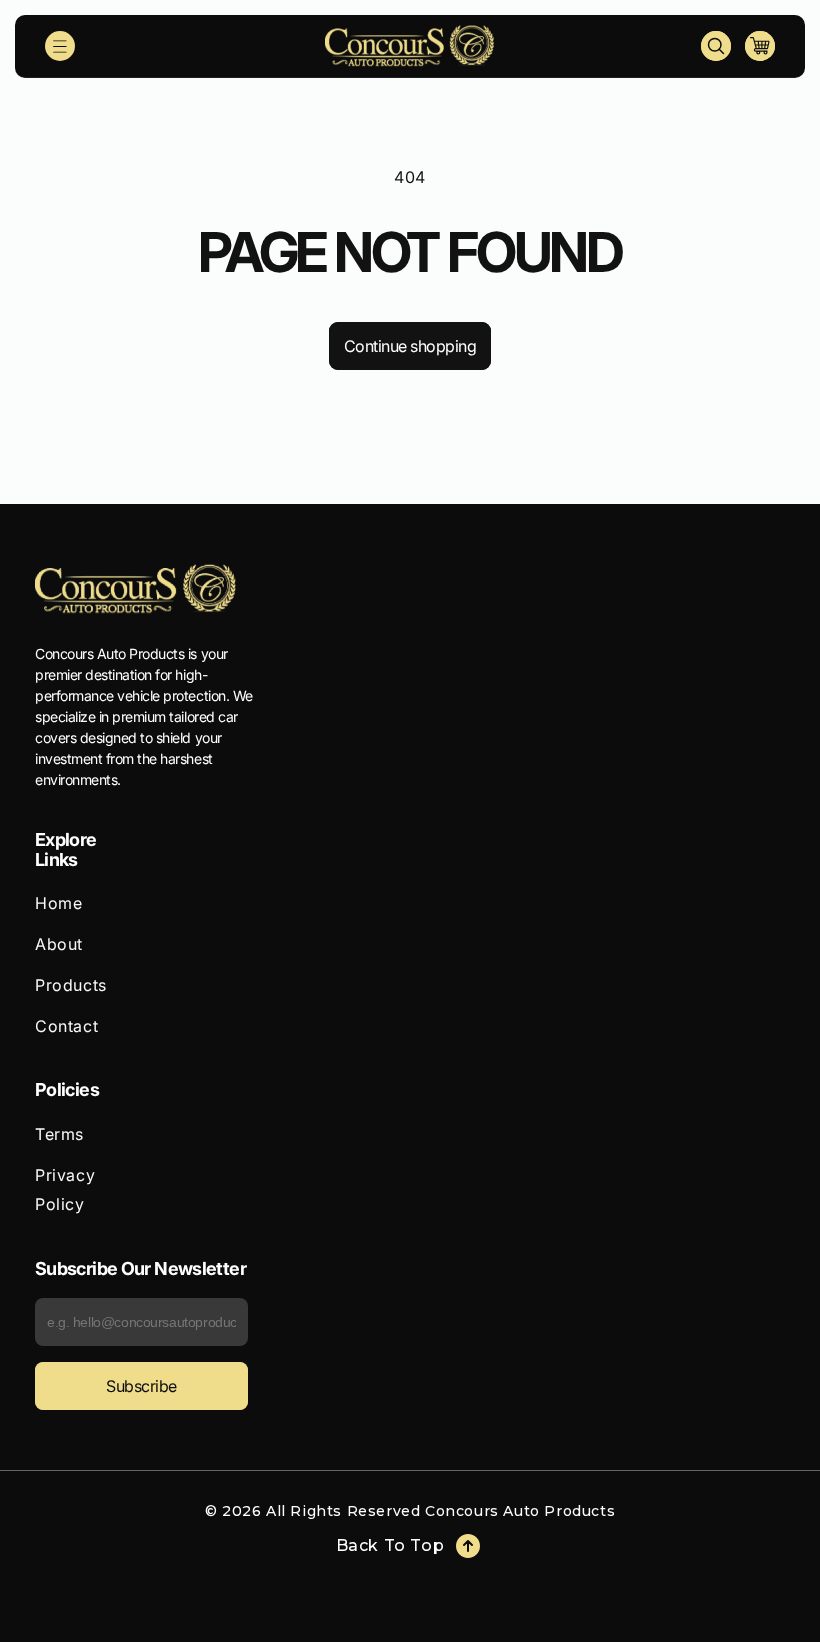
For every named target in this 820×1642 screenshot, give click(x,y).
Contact (66, 1026)
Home (58, 903)
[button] (60, 46)
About (59, 944)
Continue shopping (410, 346)
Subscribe (141, 1386)
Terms (59, 1134)
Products (71, 985)
